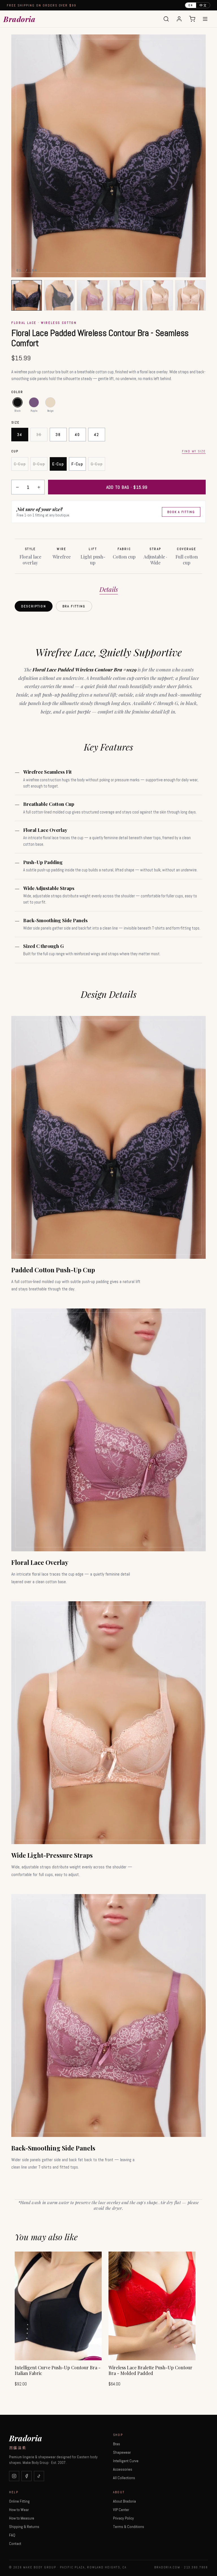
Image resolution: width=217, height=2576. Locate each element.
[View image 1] (27, 295)
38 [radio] (58, 435)
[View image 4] (125, 295)
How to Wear (19, 2510)
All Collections (124, 2478)
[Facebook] (27, 2476)
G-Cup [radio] (97, 464)
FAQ (12, 2535)
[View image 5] (158, 295)
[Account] (179, 19)
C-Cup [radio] (20, 464)
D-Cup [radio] (39, 464)
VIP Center (121, 2510)
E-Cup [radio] (58, 464)
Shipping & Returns (24, 2527)
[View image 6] (190, 295)
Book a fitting (181, 512)
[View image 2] (59, 295)
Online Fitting (19, 2501)
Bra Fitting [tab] (74, 606)
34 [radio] (20, 435)
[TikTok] (39, 2476)
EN (191, 5)
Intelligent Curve (126, 2461)
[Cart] (192, 19)
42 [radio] (96, 435)
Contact (15, 2544)
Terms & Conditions (129, 2527)
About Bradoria (124, 2501)
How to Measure (22, 2518)
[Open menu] (205, 19)
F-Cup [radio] (77, 464)
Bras (117, 2444)
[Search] (166, 19)
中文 (203, 5)
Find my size (194, 451)
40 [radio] (77, 435)
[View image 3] (92, 295)
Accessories (123, 2469)
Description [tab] (34, 606)
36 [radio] (39, 435)
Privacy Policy (123, 2518)
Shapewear (122, 2452)
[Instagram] (14, 2476)
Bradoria (19, 19)
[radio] (18, 402)
